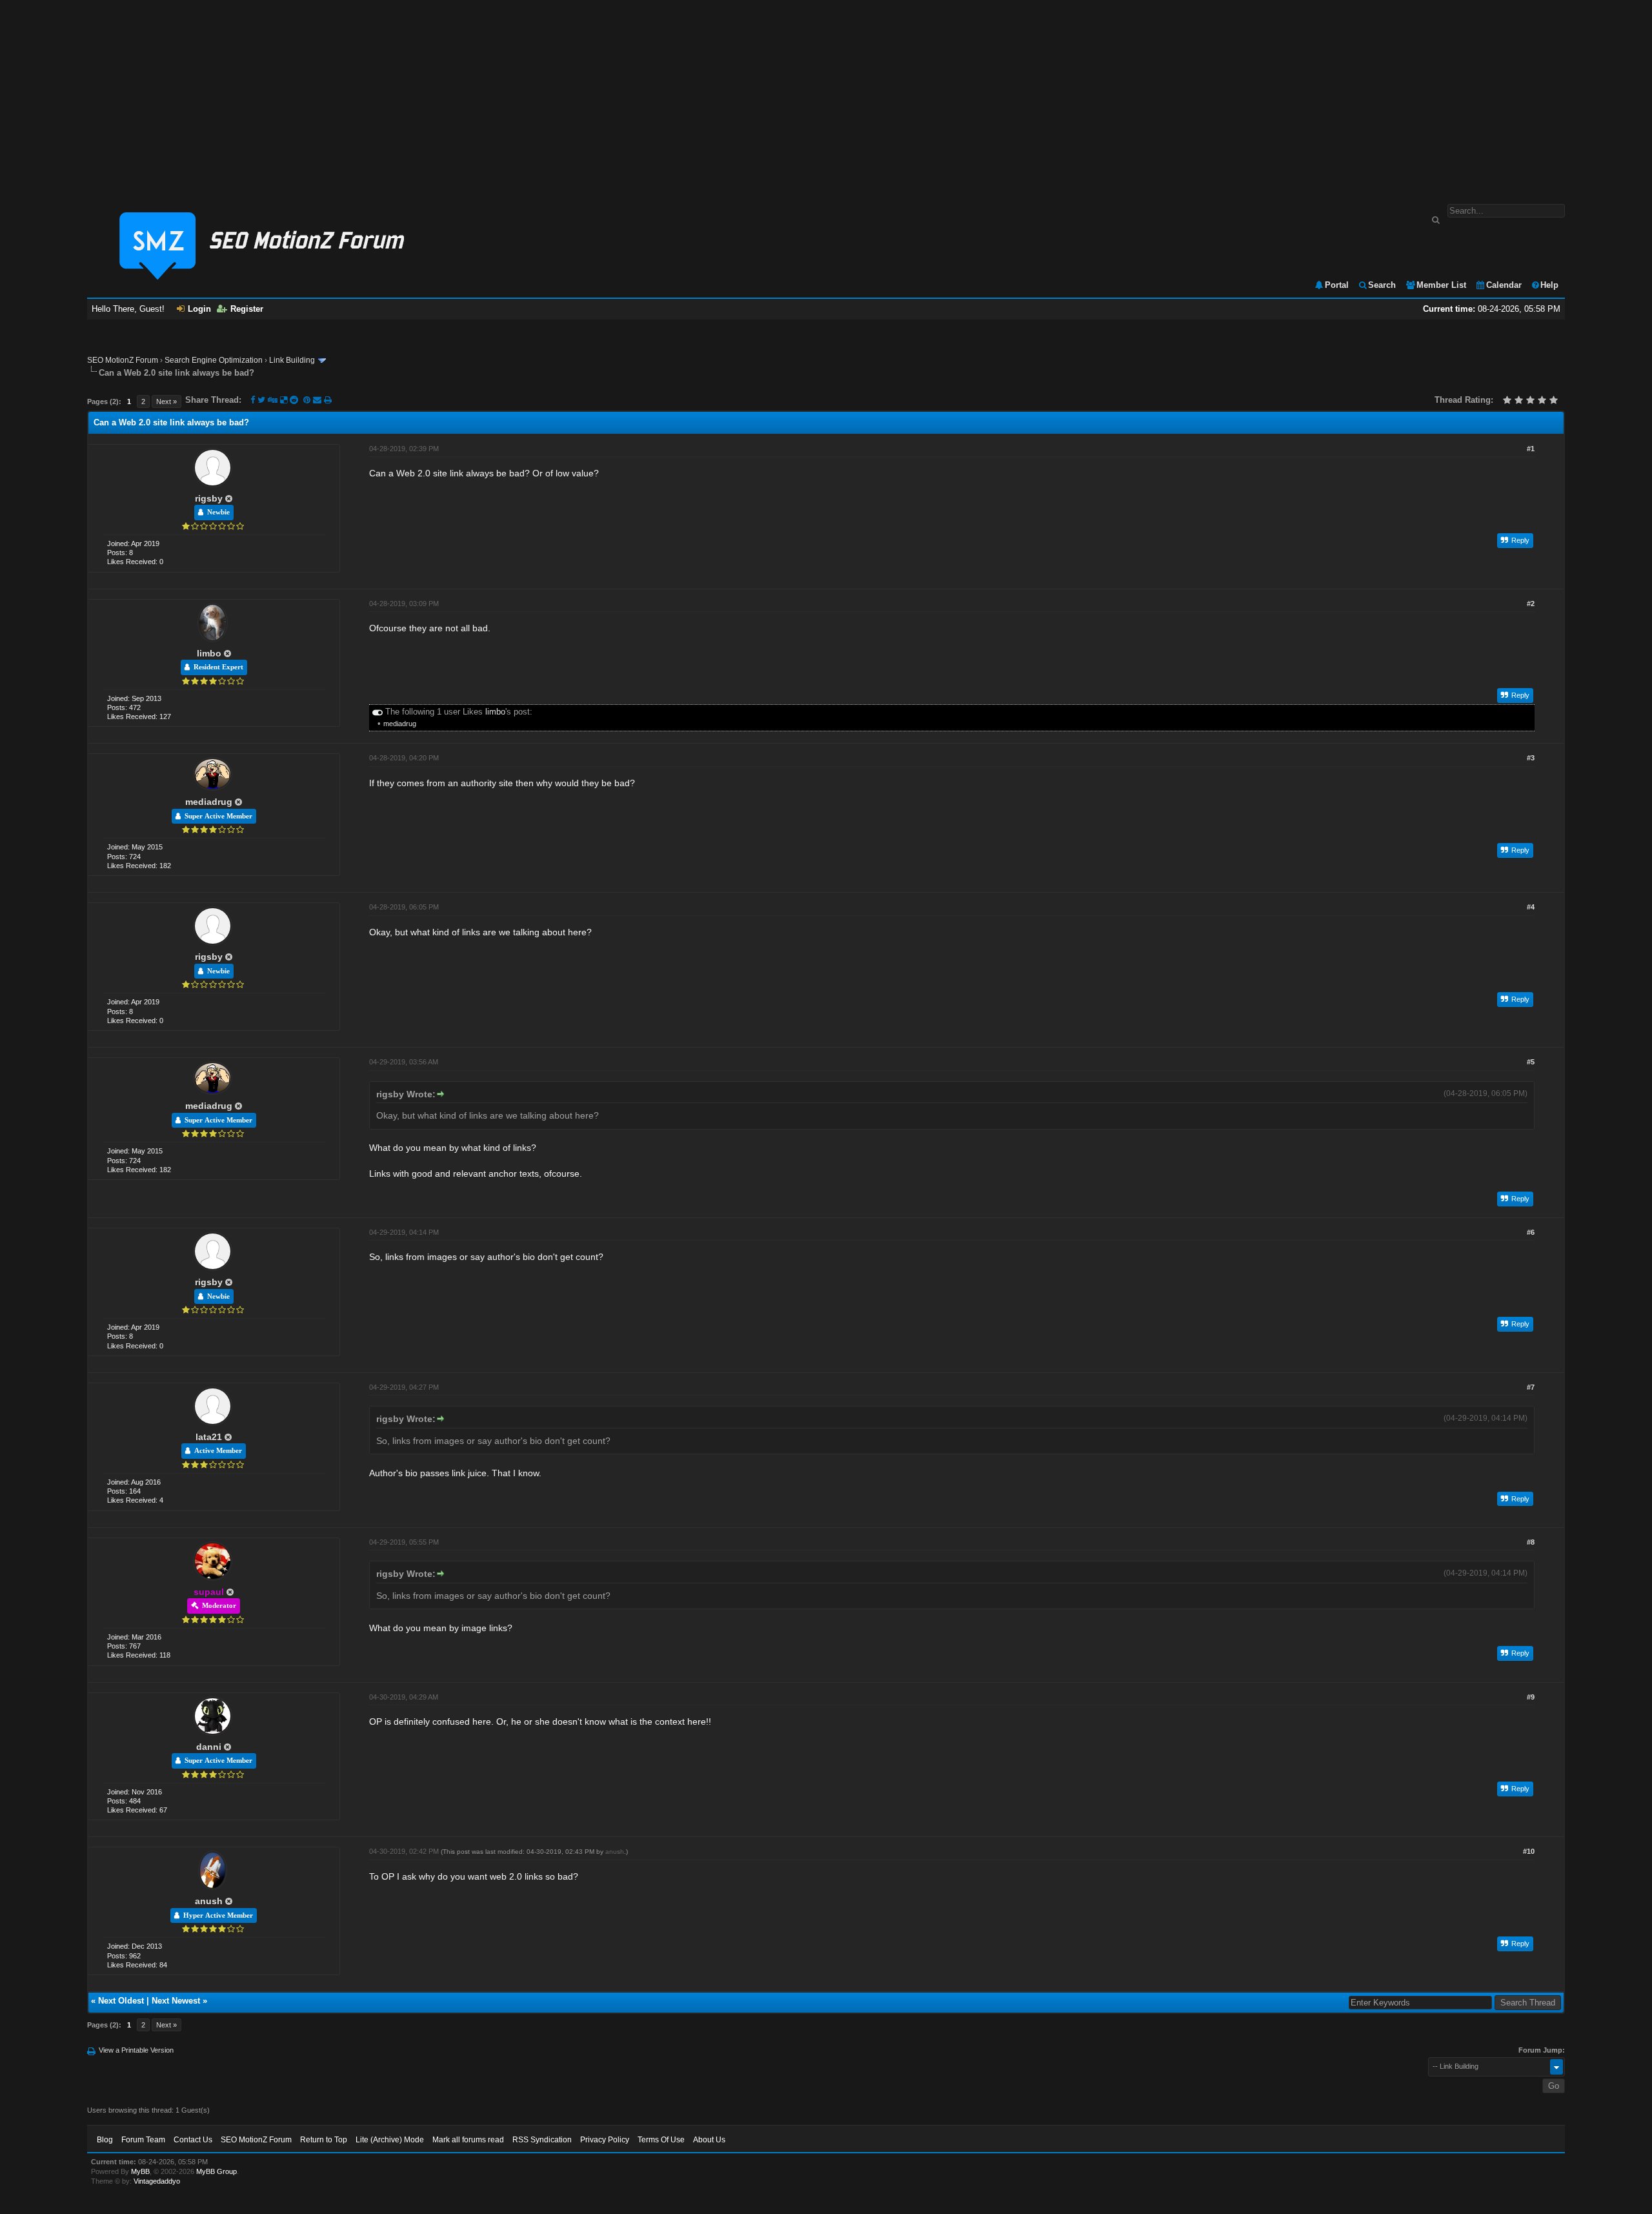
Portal (1337, 285)
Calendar (1504, 285)
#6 (1531, 1232)
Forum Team (143, 2140)
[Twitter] (261, 400)
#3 (1531, 758)
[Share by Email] (318, 400)
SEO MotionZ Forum (123, 360)
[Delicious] (284, 400)
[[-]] (378, 712)
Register (247, 309)
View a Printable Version (136, 2050)
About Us (709, 2140)
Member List (1441, 285)
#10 (1529, 1851)
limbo (209, 653)
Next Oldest (121, 2001)
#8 (1531, 1542)
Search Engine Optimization (214, 360)
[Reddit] (294, 400)
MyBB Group (217, 2171)
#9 (1531, 1697)
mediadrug (400, 724)
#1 (1531, 449)
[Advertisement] (826, 96)
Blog (105, 2140)
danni (209, 1747)
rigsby (209, 498)
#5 (1531, 1062)
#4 (1531, 907)
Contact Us (193, 2140)
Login (199, 309)
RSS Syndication (542, 2140)
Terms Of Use (661, 2140)
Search (1382, 285)
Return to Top (324, 2140)
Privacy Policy (605, 2140)
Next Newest (176, 2001)
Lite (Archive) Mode (390, 2140)
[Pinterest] (308, 400)
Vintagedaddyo (157, 2181)
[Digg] (273, 400)
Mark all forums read (468, 2140)
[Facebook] (253, 400)
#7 (1531, 1387)
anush (209, 1901)
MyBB (140, 2171)
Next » (166, 401)
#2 (1531, 604)
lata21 (209, 1437)
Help (1549, 285)
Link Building (292, 360)
